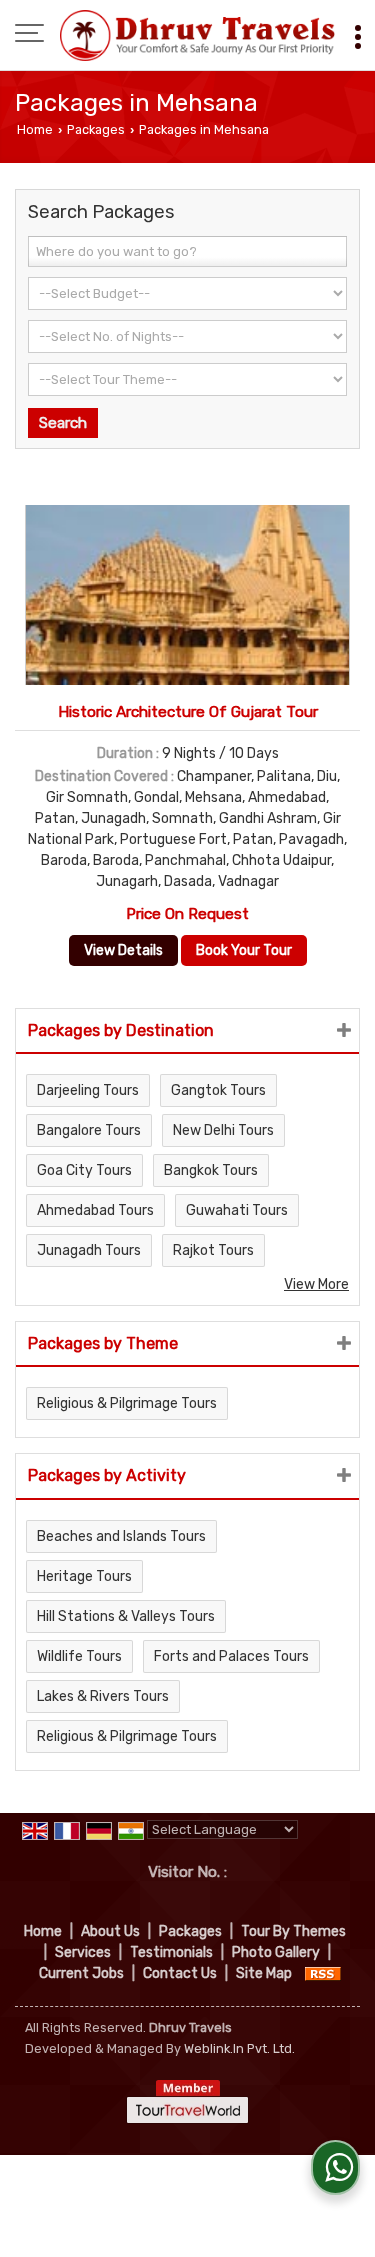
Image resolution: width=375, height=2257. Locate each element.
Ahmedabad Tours (95, 1210)
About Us (110, 1931)
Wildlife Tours (79, 1656)
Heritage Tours (84, 1576)
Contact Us (180, 1973)
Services (83, 1952)
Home (35, 129)
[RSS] (323, 1973)
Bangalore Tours (89, 1130)
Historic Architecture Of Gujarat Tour (188, 712)
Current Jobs (81, 1973)
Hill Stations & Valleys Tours (126, 1616)
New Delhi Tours (223, 1130)
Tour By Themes (293, 1931)
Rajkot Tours (213, 1250)
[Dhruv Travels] (197, 35)
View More (316, 1284)
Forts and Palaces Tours (231, 1656)
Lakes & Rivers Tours (103, 1696)
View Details (123, 950)
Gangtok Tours (218, 1090)
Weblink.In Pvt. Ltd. (239, 2048)
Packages (96, 129)
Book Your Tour (244, 950)
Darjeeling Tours (88, 1090)
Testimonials (171, 1952)
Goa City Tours (84, 1170)
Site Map (264, 1973)
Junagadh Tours (89, 1250)
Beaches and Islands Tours (121, 1536)
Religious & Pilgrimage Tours (127, 1403)
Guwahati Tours (237, 1210)
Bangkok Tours (211, 1170)
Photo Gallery (276, 1952)
